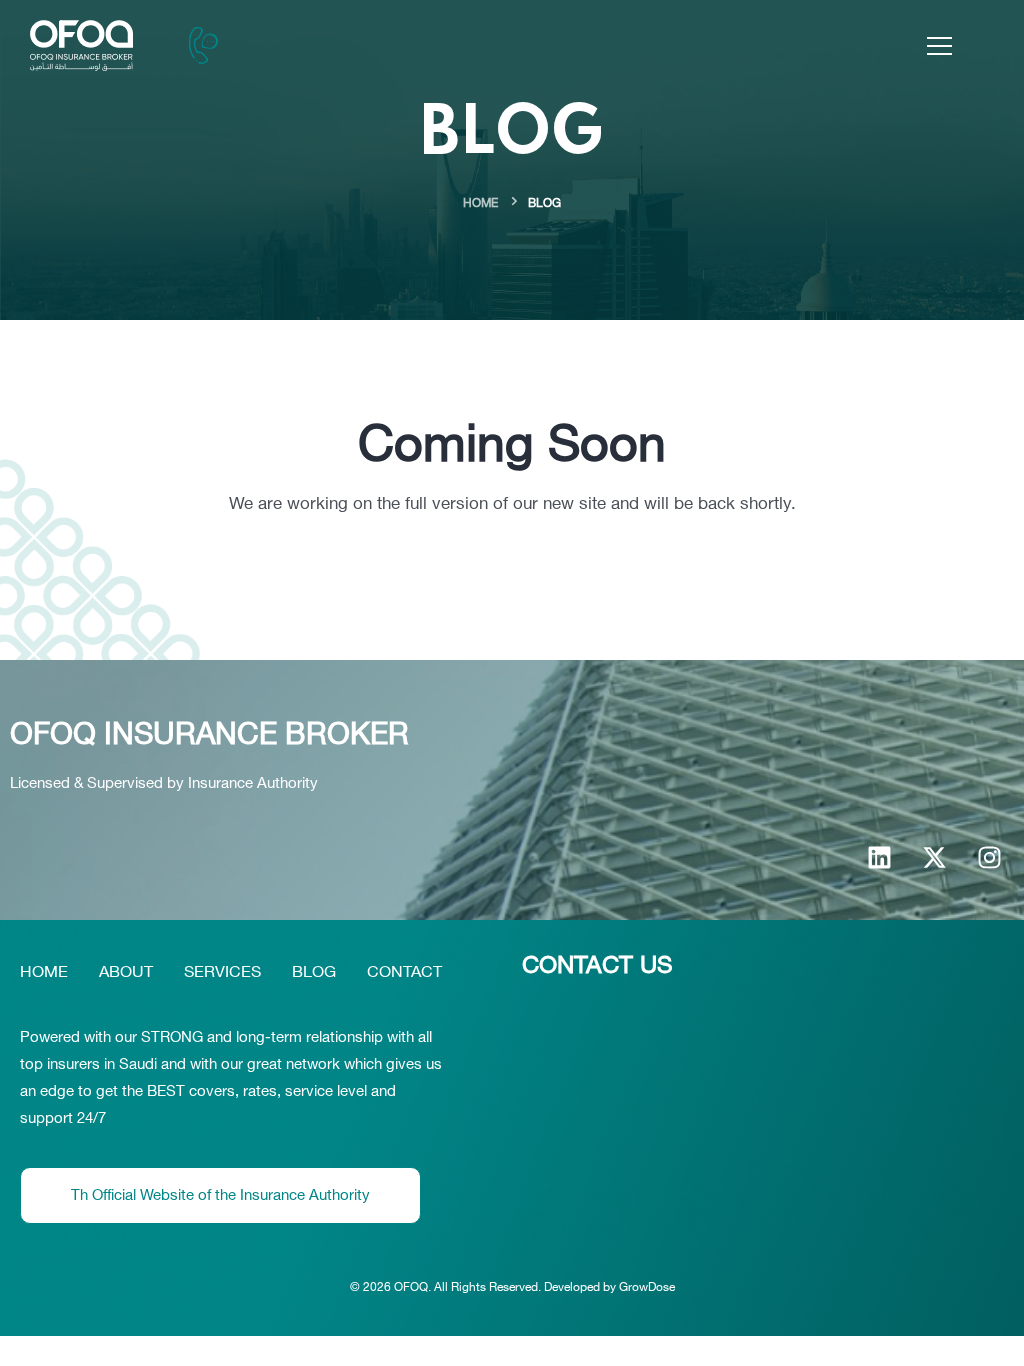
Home (480, 203)
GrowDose (647, 1287)
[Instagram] (989, 857)
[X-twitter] (934, 857)
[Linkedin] (879, 857)
